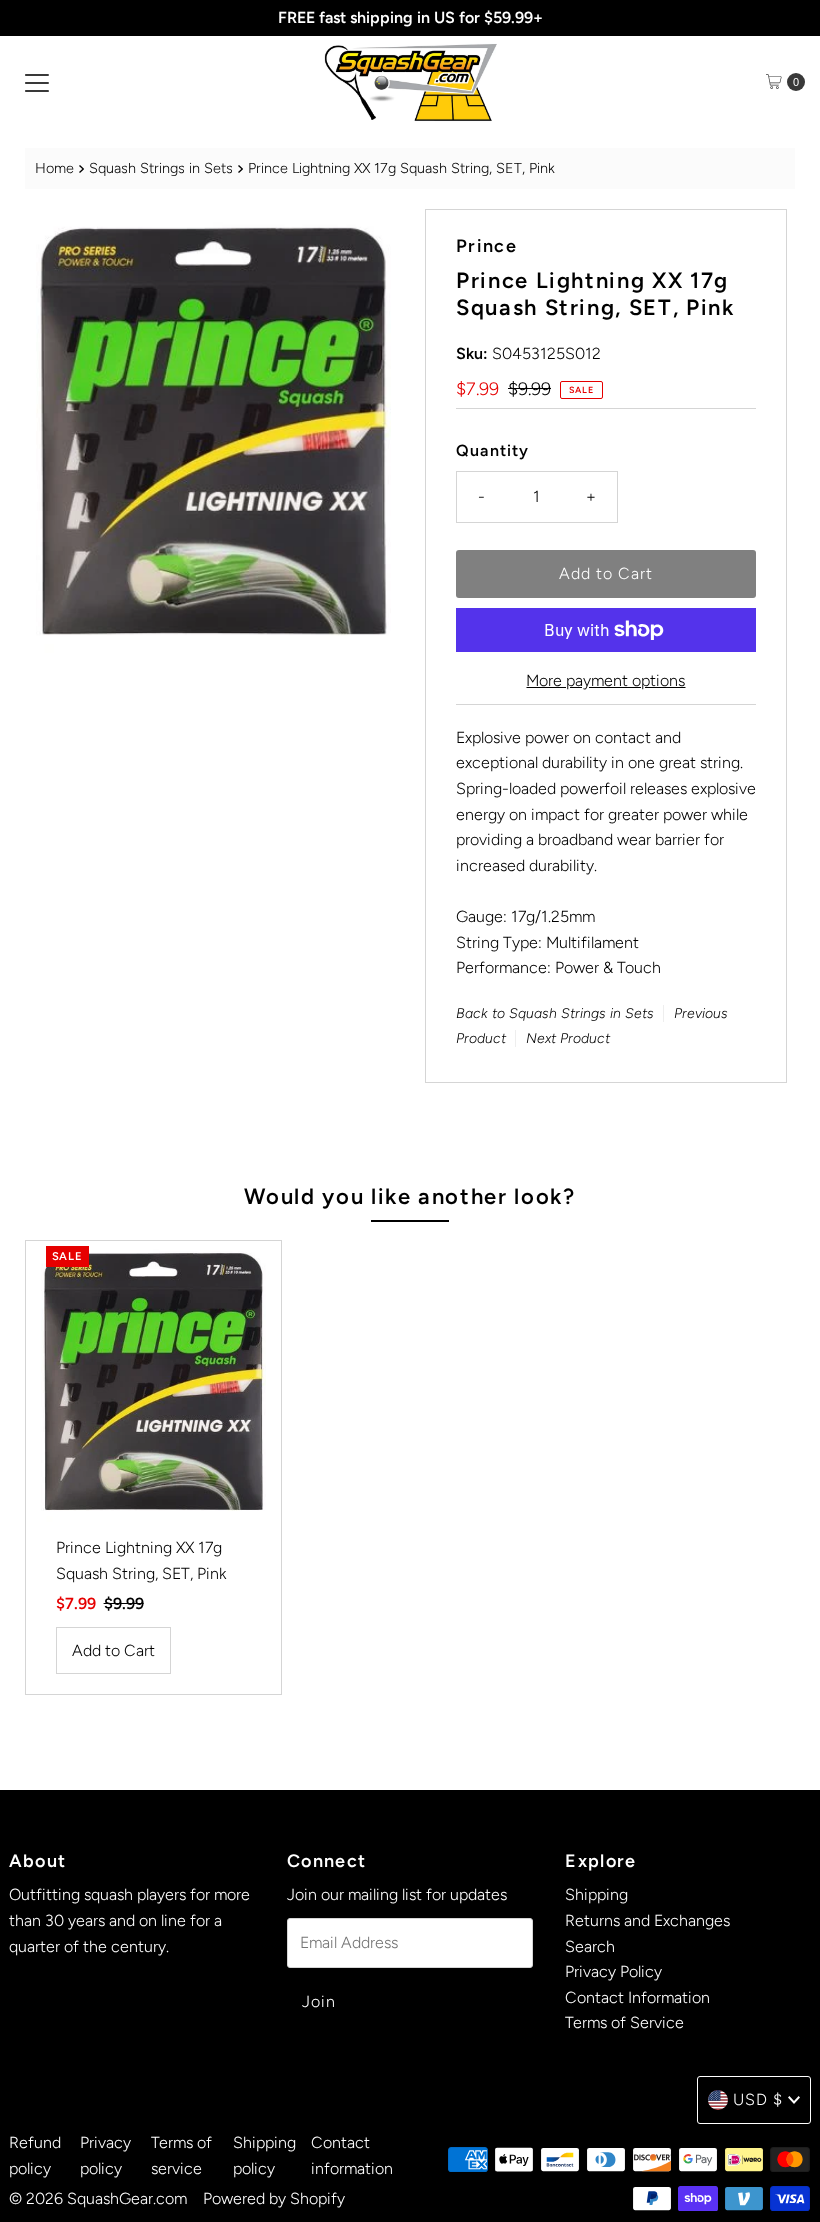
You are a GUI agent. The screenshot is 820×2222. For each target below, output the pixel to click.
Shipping (596, 1894)
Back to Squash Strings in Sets (555, 1013)
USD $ (758, 2099)
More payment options (605, 680)
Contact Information (637, 1997)
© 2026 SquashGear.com (98, 2198)
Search (590, 1946)
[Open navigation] (37, 82)
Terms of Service (624, 2022)
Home (54, 168)
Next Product (568, 1038)
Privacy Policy (613, 1971)
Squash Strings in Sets (161, 168)
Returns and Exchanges (647, 1920)
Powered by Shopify (274, 2198)
